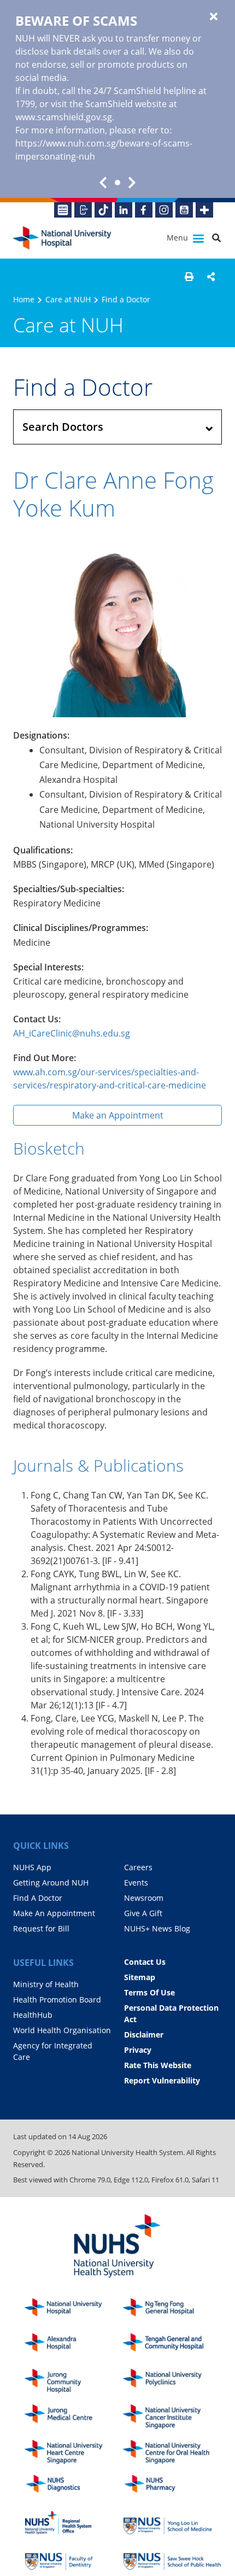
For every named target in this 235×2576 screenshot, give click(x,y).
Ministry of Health (46, 1984)
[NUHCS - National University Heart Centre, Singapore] (74, 2452)
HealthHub (33, 2015)
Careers (138, 1867)
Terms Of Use (149, 1992)
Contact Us (145, 1962)
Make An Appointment (54, 1913)
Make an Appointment (118, 1115)
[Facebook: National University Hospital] (144, 210)
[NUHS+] (204, 210)
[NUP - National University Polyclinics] (172, 2381)
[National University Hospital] (62, 238)
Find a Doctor (126, 299)
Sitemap (140, 1977)
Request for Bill (41, 1928)
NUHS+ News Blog (157, 1928)
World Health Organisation (62, 2030)
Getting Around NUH (51, 1883)
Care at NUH (68, 299)
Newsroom (144, 1898)
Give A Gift (143, 1913)
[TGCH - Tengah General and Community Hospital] (172, 2346)
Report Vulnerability (162, 2080)
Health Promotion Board (57, 2000)
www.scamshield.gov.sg (64, 117)
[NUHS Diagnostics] (74, 2487)
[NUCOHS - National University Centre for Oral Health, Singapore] (172, 2452)
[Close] (214, 17)
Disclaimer (144, 2035)
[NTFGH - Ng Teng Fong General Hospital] (172, 2311)
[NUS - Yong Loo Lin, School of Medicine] (172, 2523)
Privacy (138, 2050)
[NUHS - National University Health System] (117, 2247)
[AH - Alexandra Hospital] (74, 2346)
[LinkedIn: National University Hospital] (124, 210)
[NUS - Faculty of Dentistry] (74, 2558)
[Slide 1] (117, 183)
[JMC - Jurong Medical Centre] (74, 2417)
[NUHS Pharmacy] (172, 2487)
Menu (178, 238)
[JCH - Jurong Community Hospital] (74, 2381)
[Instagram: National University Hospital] (164, 210)
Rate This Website (158, 2065)
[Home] (74, 2311)
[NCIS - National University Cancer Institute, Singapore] (172, 2417)
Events (136, 1883)
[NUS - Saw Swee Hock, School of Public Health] (172, 2558)
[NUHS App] (83, 210)
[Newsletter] (63, 210)
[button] (189, 277)
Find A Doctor (38, 1898)
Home (24, 299)
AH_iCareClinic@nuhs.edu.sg (72, 1033)
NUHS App (32, 1867)
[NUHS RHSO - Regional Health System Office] (74, 2523)
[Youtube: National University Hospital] (184, 210)
